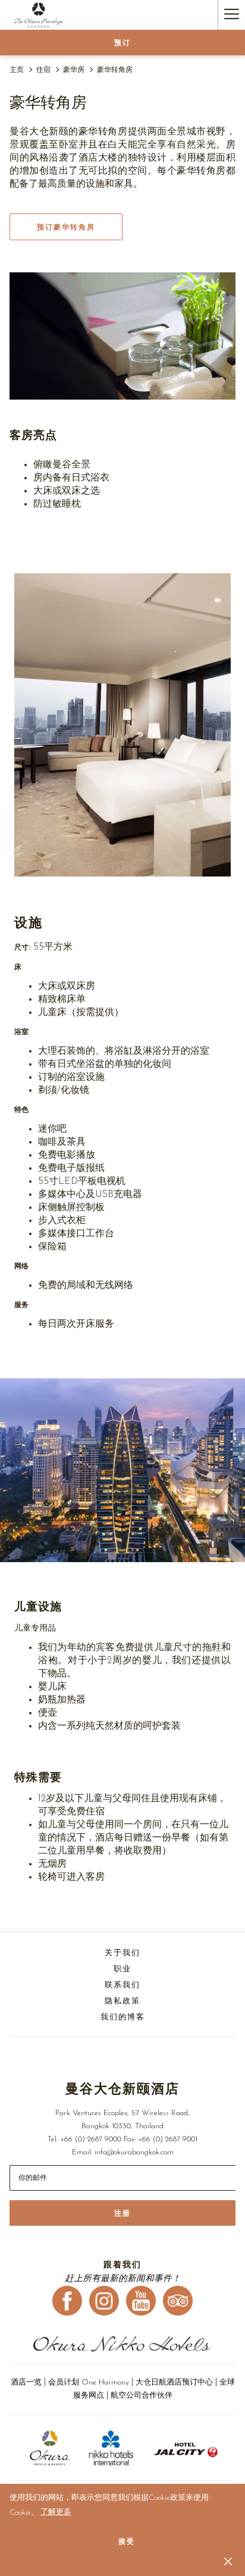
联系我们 (122, 1985)
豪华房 (74, 70)
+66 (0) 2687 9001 (168, 2139)
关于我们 (122, 1953)
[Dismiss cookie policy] (228, 2561)
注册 (122, 2213)
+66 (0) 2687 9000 (91, 2139)
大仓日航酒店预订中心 (174, 2382)
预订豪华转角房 (66, 227)
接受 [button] (127, 2542)
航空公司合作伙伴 (142, 2396)
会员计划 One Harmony (90, 2382)
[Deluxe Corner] (122, 336)
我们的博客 (123, 2017)
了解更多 (56, 2512)
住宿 (43, 70)
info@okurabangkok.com (134, 2152)
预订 (122, 43)
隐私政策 (122, 2001)
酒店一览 (26, 2382)
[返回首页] (39, 15)
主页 (17, 70)
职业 (122, 1969)
